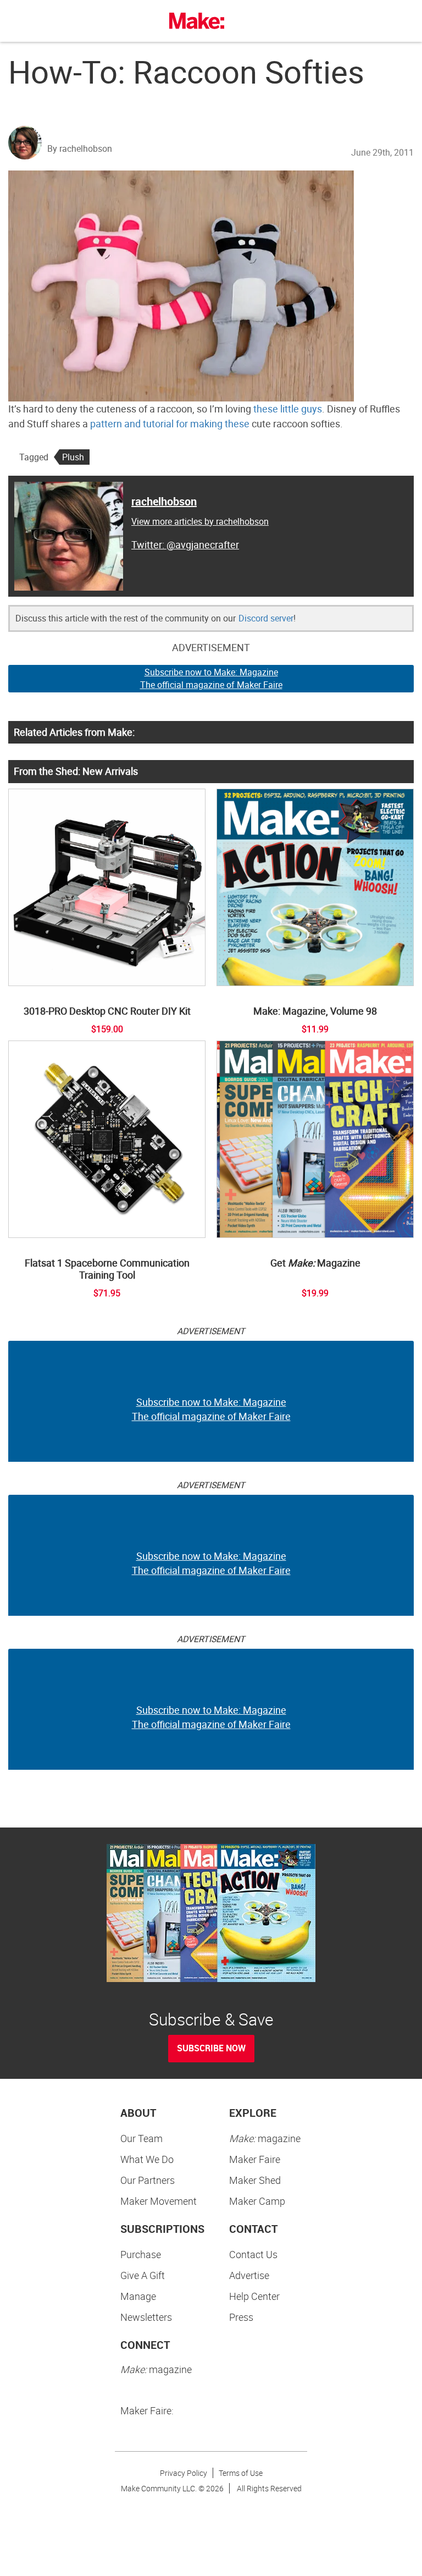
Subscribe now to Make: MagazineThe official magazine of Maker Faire (211, 678)
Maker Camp (257, 2201)
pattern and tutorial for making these (170, 423)
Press (241, 2317)
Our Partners (148, 2180)
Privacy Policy (184, 2473)
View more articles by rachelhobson (200, 521)
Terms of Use (241, 2473)
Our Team (141, 2138)
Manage (138, 2296)
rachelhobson (164, 501)
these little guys (288, 409)
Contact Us (253, 2254)
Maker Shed (255, 2180)
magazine (265, 2138)
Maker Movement (159, 2201)
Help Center (254, 2296)
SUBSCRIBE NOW (211, 2048)
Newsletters (146, 2317)
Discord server (266, 618)
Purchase (141, 2254)
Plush (73, 457)
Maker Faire (255, 2159)
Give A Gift (143, 2275)
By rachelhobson (80, 148)
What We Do (147, 2159)
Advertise (249, 2275)
